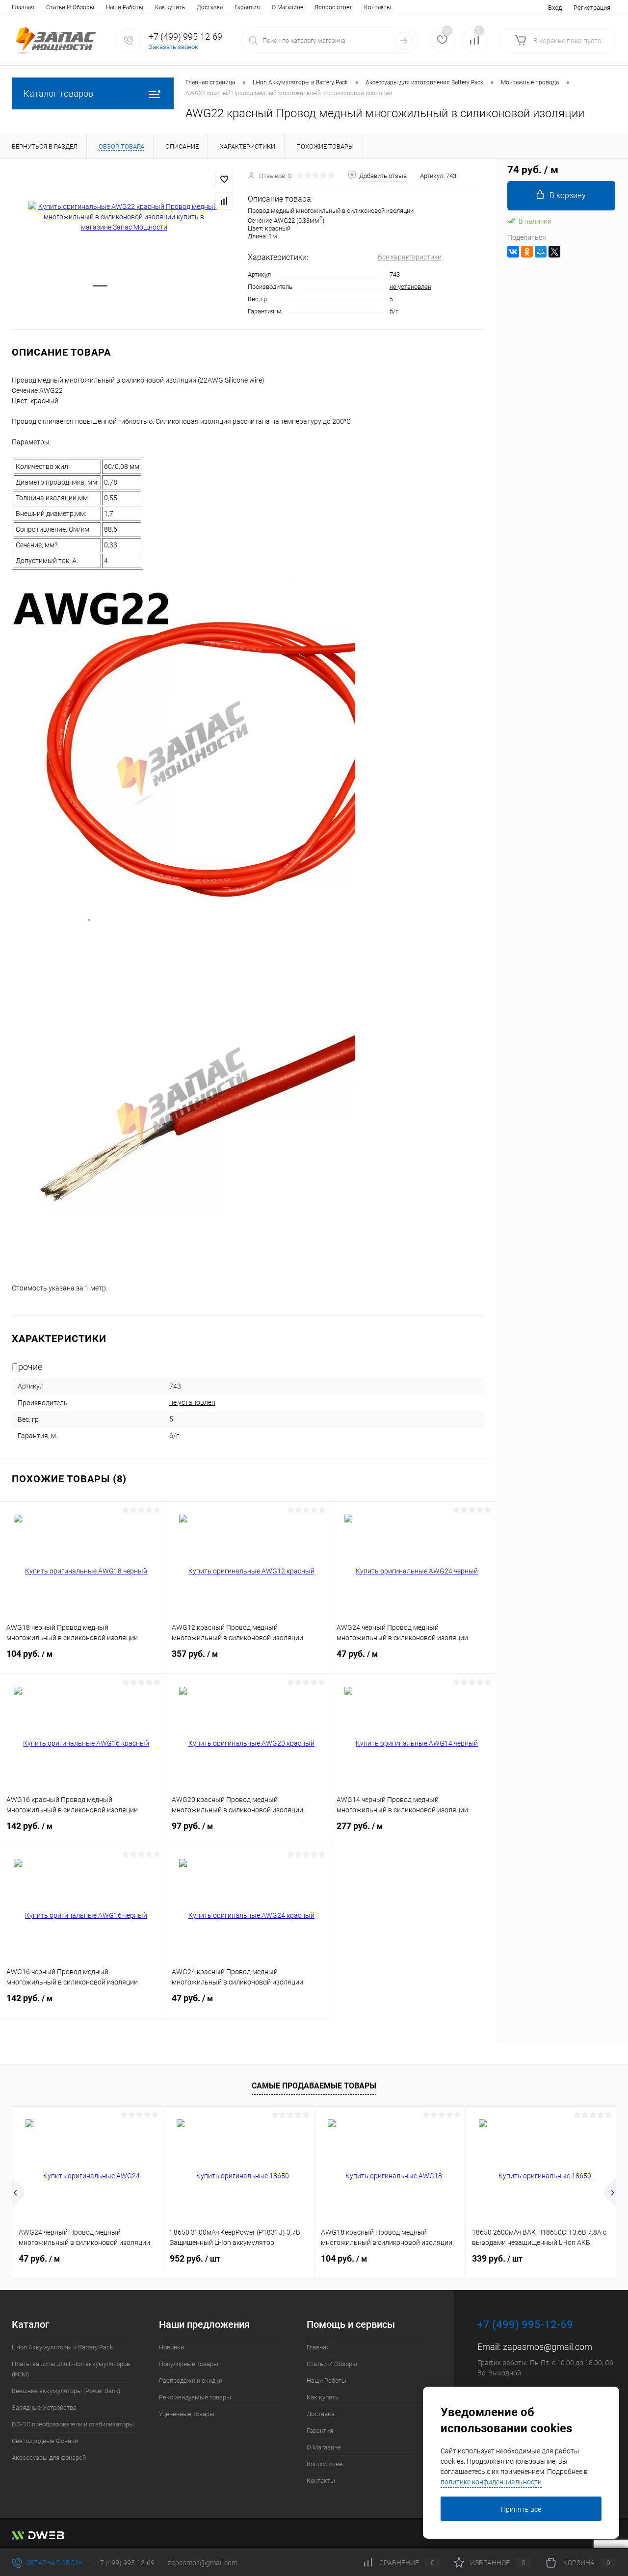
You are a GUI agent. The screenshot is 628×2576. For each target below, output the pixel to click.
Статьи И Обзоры (70, 7)
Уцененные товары (187, 2414)
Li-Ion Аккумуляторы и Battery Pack (62, 2347)
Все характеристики (410, 257)
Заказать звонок (173, 47)
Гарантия (247, 7)
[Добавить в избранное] (224, 180)
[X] (554, 252)
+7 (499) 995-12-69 (125, 2563)
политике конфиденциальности (491, 2482)
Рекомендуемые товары (195, 2397)
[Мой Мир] (541, 252)
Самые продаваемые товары (314, 2086)
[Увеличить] (124, 217)
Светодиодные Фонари (45, 2441)
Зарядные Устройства (44, 2408)
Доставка (210, 7)
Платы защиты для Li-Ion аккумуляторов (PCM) (71, 2369)
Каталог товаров (58, 93)
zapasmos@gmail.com (548, 2347)
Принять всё (521, 2509)
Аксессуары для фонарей (49, 2458)
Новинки (171, 2347)
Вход (555, 8)
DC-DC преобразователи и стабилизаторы (73, 2424)
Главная (23, 7)
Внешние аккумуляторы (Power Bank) (66, 2391)
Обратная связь (53, 2563)
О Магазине (288, 7)
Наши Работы (125, 7)
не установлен (410, 287)
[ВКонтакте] (513, 252)
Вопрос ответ (334, 7)
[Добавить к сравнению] (224, 201)
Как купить (170, 7)
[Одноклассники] (527, 252)
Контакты (378, 7)
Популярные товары (189, 2364)
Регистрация (592, 8)
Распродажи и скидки (191, 2381)
